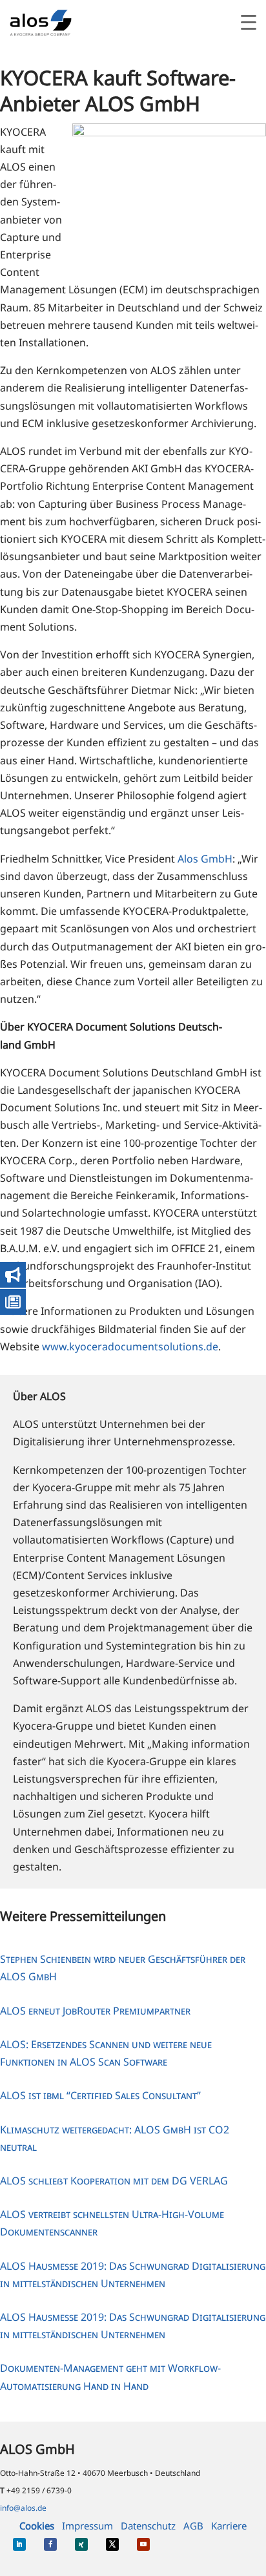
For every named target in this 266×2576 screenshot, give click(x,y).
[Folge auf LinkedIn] (19, 2544)
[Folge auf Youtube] (143, 2544)
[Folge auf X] (112, 2544)
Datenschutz (148, 2526)
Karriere (229, 2526)
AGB (193, 2526)
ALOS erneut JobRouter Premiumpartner (95, 2011)
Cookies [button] (37, 2526)
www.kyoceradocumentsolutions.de (130, 1346)
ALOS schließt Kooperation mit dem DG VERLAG (114, 2181)
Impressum (87, 2526)
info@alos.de (23, 2508)
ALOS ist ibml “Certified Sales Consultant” (100, 2095)
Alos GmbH (205, 859)
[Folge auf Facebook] (50, 2544)
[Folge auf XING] (81, 2544)
